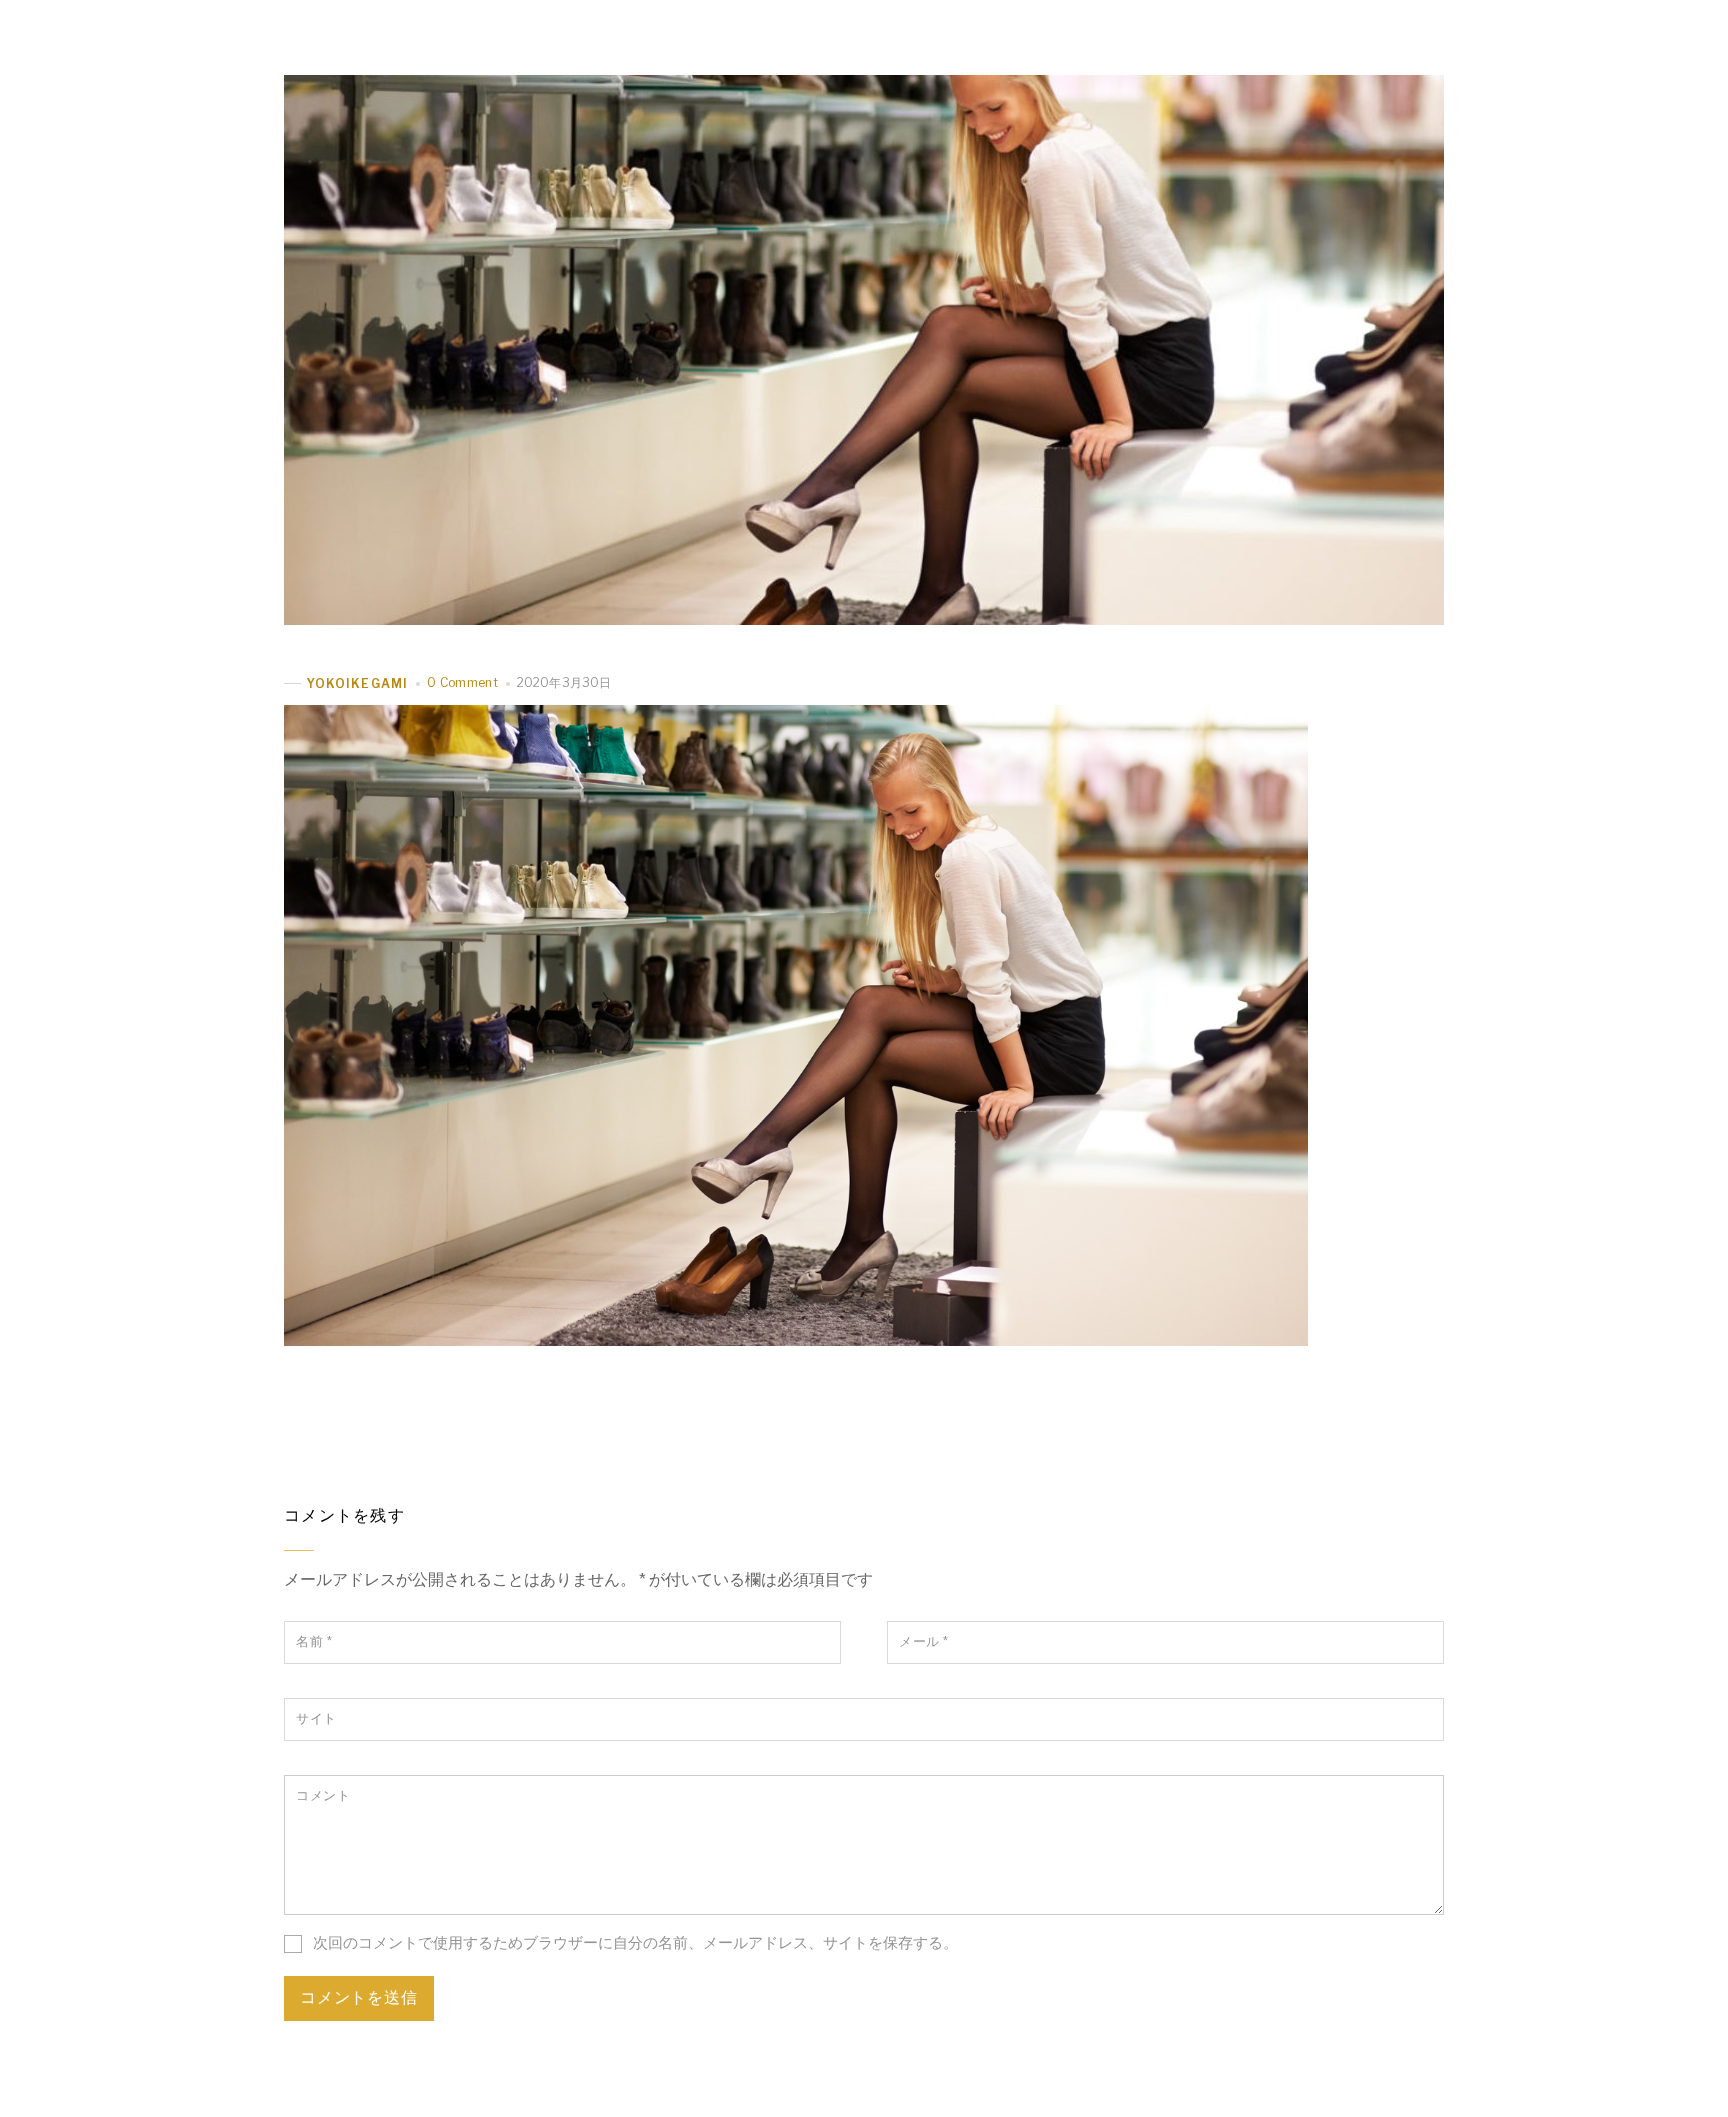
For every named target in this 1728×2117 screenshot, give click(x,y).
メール (924, 1641)
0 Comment (462, 682)
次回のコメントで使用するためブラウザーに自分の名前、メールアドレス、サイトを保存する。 (635, 1942)
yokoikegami (357, 683)
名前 (314, 1641)
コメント (323, 1795)
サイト (316, 1718)
